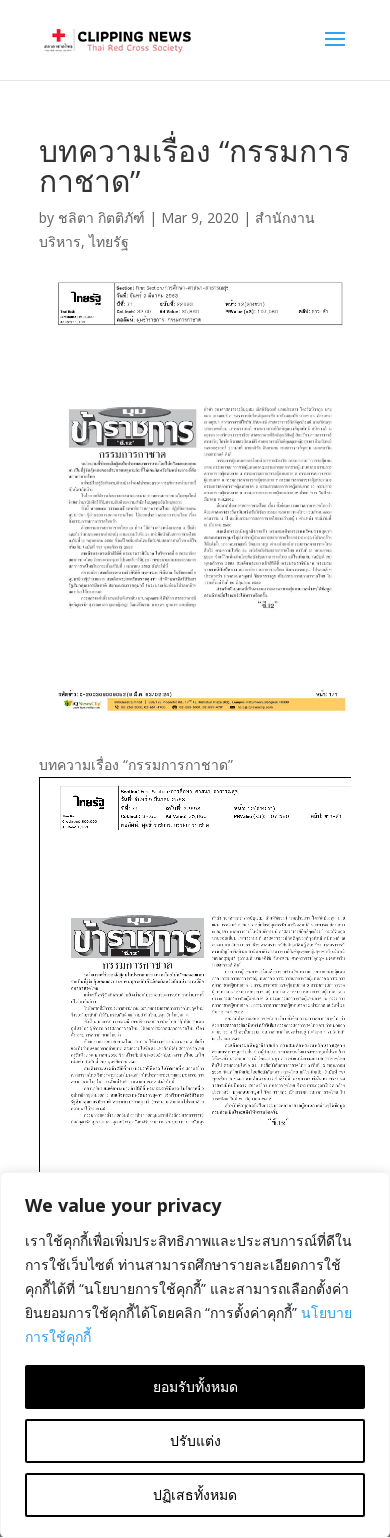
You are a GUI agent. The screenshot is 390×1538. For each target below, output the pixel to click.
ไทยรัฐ (109, 241)
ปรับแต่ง (195, 1440)
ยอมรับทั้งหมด (195, 1386)
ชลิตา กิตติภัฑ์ (101, 217)
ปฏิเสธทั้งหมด (195, 1494)
